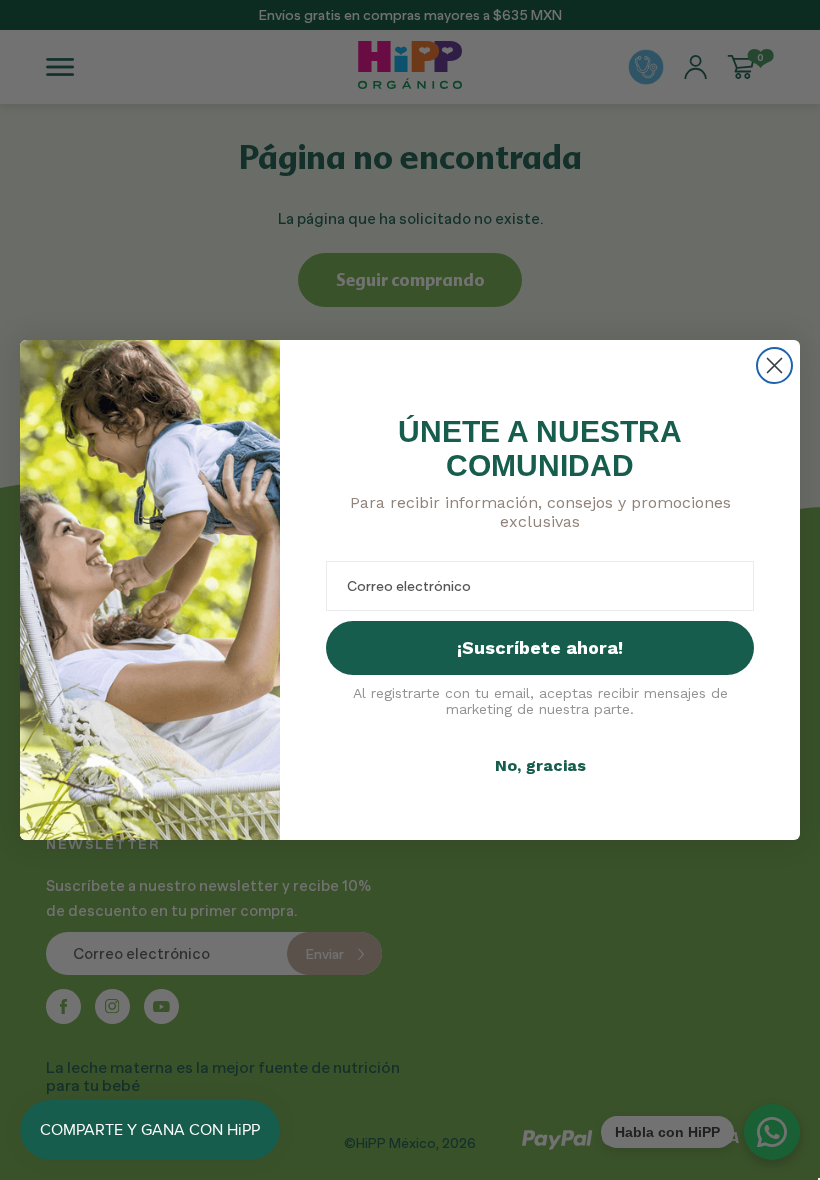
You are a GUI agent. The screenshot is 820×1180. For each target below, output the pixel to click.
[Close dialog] (774, 365)
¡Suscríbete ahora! (540, 647)
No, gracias (540, 765)
